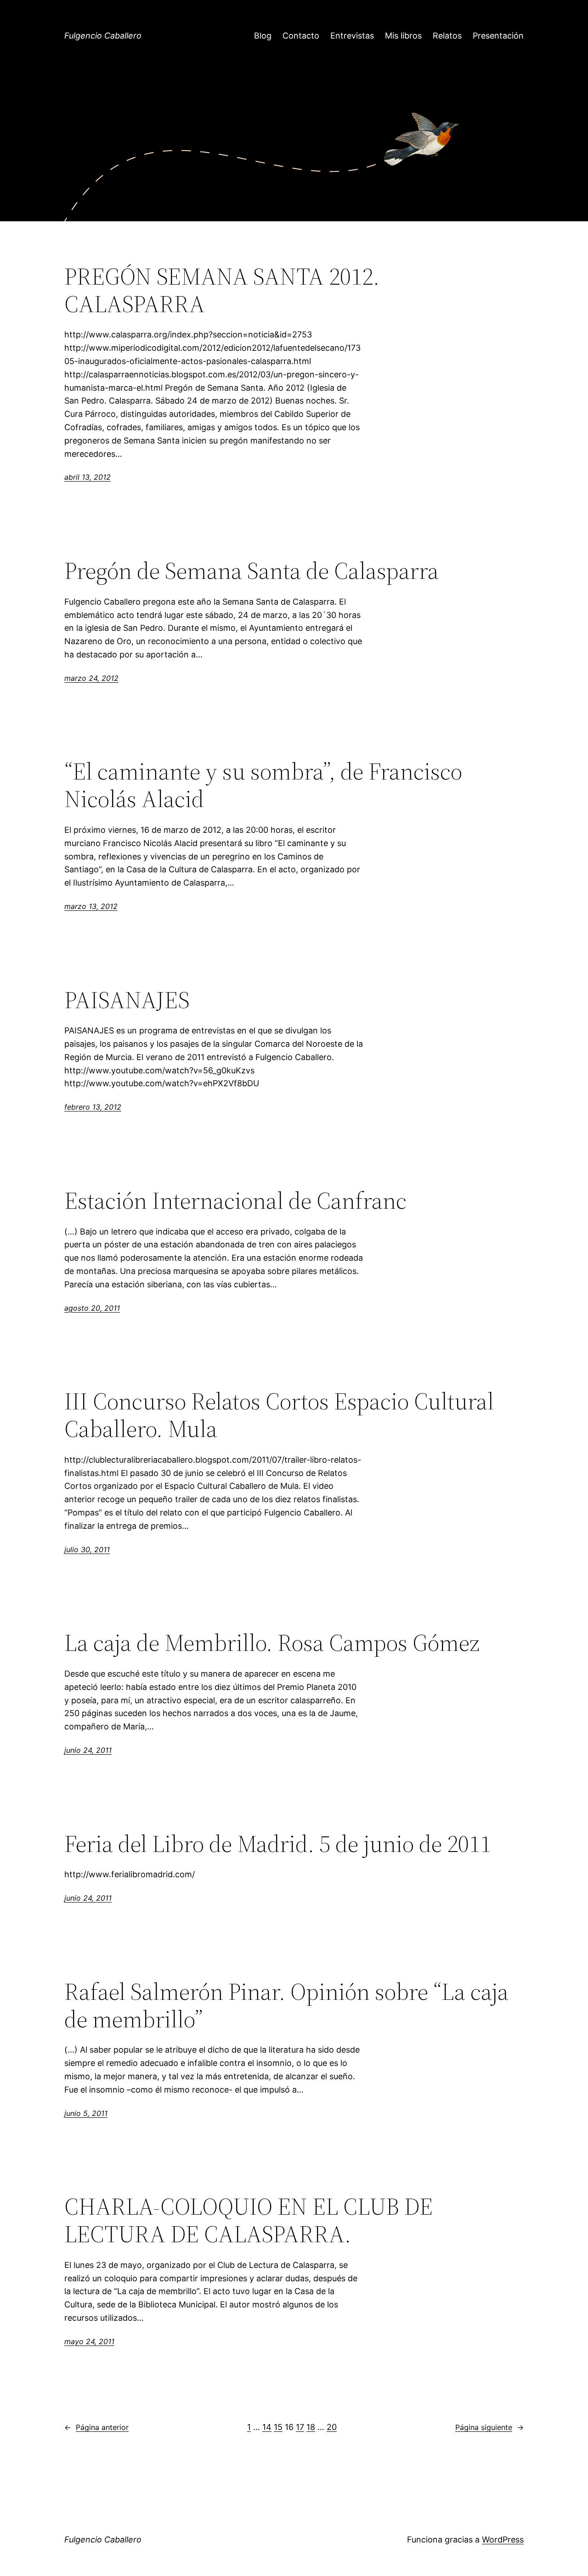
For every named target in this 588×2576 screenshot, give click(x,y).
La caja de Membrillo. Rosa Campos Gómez (272, 1643)
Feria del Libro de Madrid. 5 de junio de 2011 (278, 1844)
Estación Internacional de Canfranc (235, 1201)
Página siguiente (489, 2427)
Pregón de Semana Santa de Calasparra (252, 571)
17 (300, 2427)
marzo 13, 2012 (91, 906)
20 (332, 2427)
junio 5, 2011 (86, 2113)
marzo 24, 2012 (91, 678)
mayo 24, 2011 (89, 2341)
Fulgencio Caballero (103, 36)
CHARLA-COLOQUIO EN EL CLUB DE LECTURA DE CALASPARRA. (249, 2220)
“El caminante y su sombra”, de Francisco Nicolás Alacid (263, 785)
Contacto (301, 36)
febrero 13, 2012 (93, 1107)
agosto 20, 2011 (92, 1308)
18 (311, 2427)
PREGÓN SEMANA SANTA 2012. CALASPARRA (222, 290)
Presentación (498, 36)
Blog (263, 36)
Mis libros (403, 36)
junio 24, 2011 (88, 1750)
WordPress (503, 2540)
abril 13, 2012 (88, 477)
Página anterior (96, 2427)
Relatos (447, 36)
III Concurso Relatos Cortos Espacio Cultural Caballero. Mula (279, 1415)
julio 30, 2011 (87, 1549)
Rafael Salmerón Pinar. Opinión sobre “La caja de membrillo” (286, 2005)
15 (278, 2427)
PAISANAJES (127, 1000)
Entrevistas (352, 36)
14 (267, 2427)
